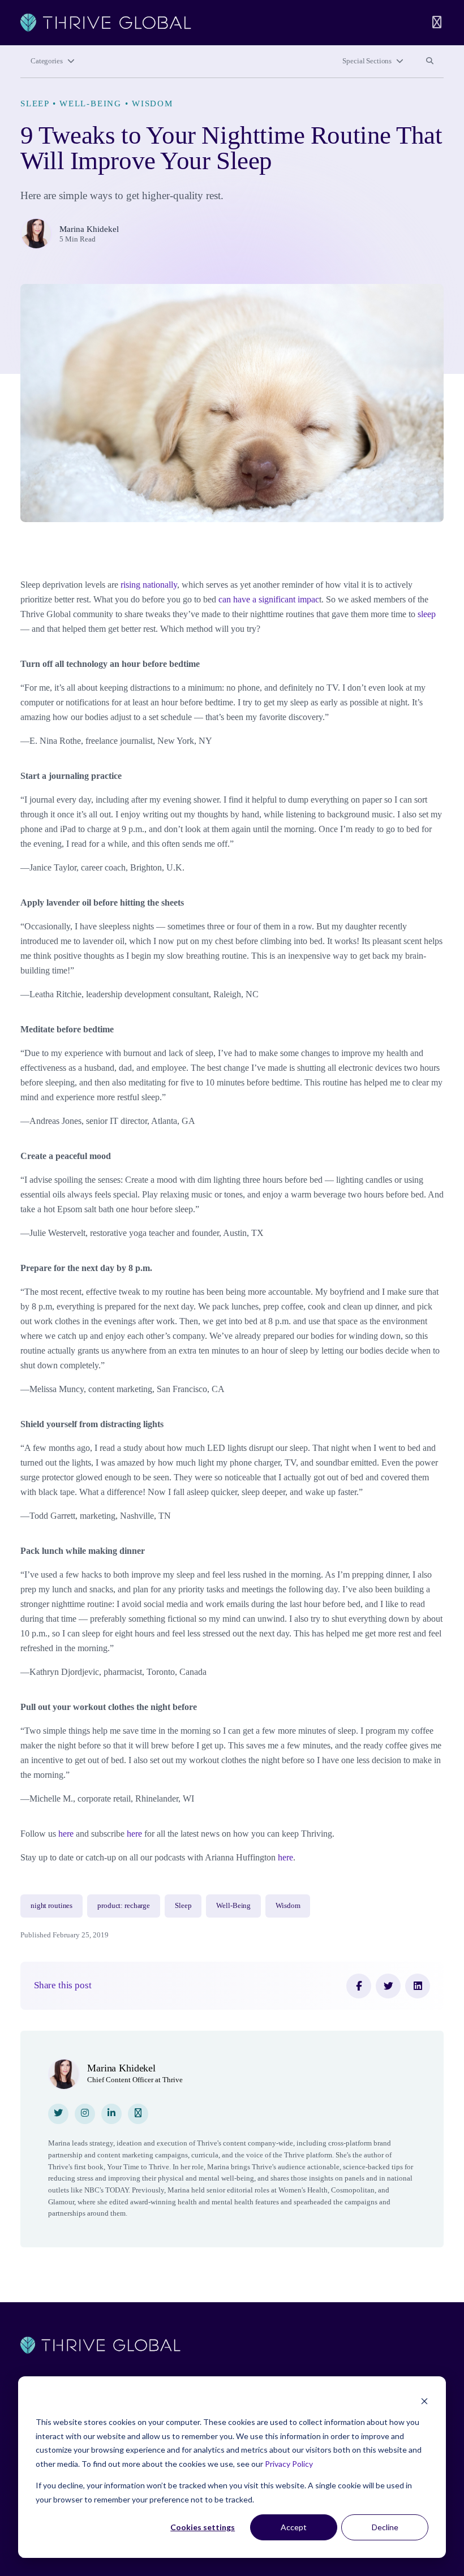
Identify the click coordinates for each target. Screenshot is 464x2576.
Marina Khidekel (89, 229)
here (66, 1834)
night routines (51, 1906)
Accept (294, 2527)
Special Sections (367, 61)
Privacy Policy (289, 2464)
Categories (47, 61)
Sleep (35, 104)
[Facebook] (359, 1986)
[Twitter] (388, 1986)
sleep (427, 614)
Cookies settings (203, 2527)
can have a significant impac (269, 599)
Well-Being (91, 104)
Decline (385, 2527)
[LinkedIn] (418, 1986)
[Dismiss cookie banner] (424, 2401)
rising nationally (149, 585)
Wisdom (152, 104)
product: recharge (124, 1906)
